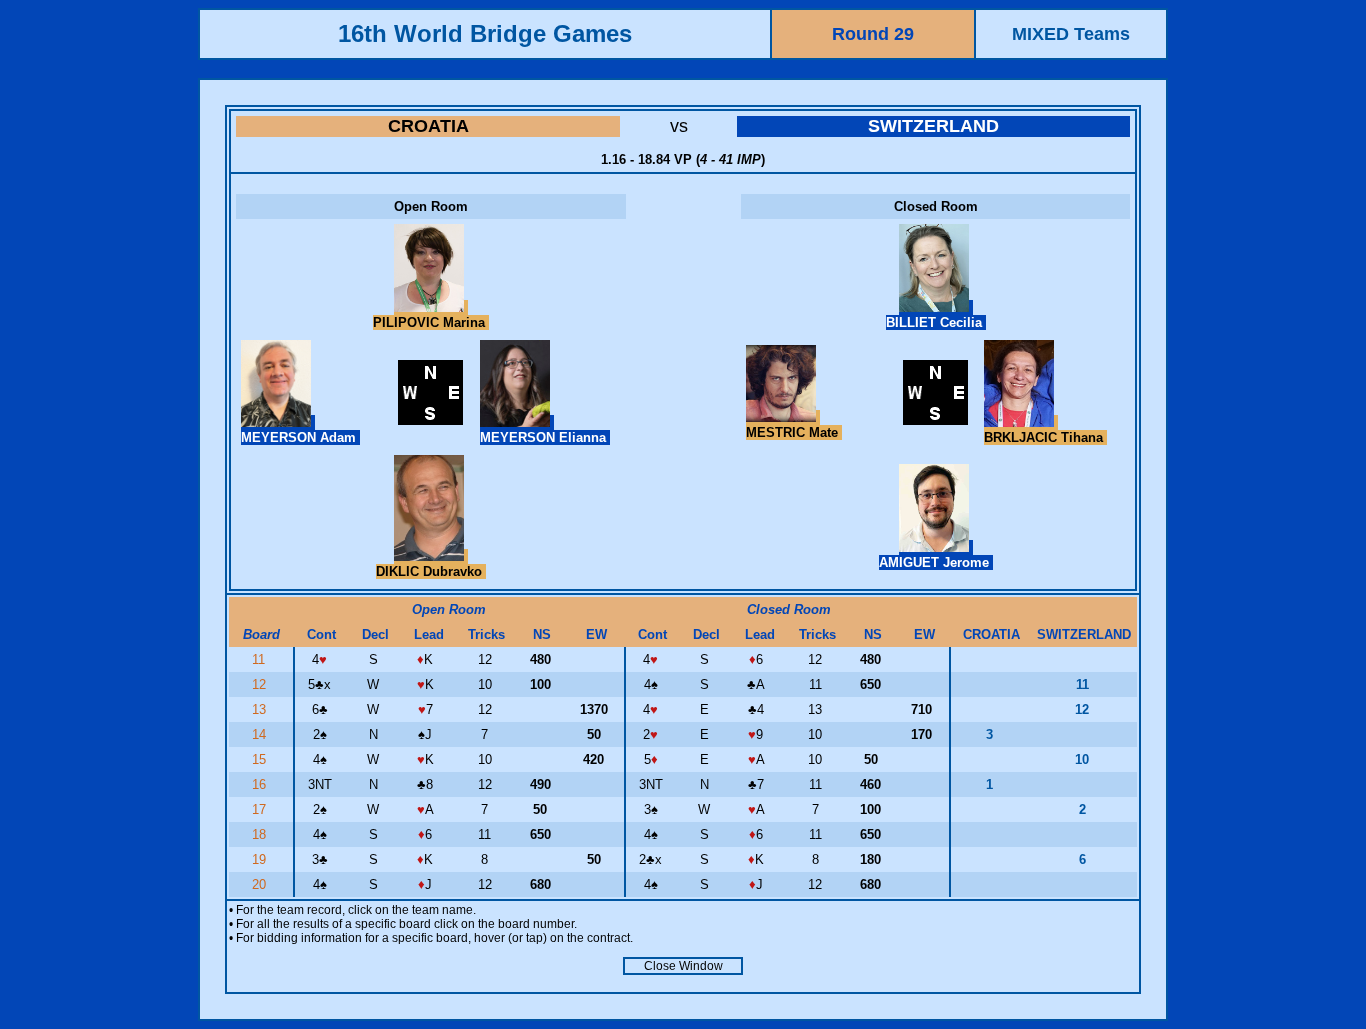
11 (260, 659)
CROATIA (428, 126)
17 (261, 809)
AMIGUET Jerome (936, 562)
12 (261, 684)
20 (261, 884)
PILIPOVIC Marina (431, 322)
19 (261, 859)
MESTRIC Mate (794, 432)
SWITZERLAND (933, 126)
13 (261, 709)
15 (261, 759)
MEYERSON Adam (300, 437)
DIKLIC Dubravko (431, 571)
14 (261, 734)
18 (261, 834)
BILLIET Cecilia (936, 322)
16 (261, 784)
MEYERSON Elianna (545, 437)
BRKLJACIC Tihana (1045, 437)
